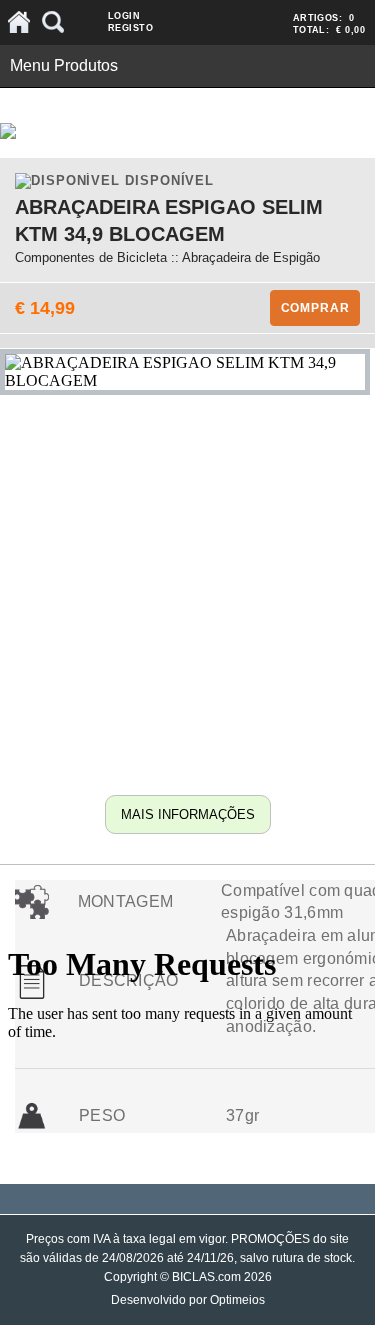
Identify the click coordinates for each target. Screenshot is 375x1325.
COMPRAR (315, 308)
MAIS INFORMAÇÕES (188, 814)
